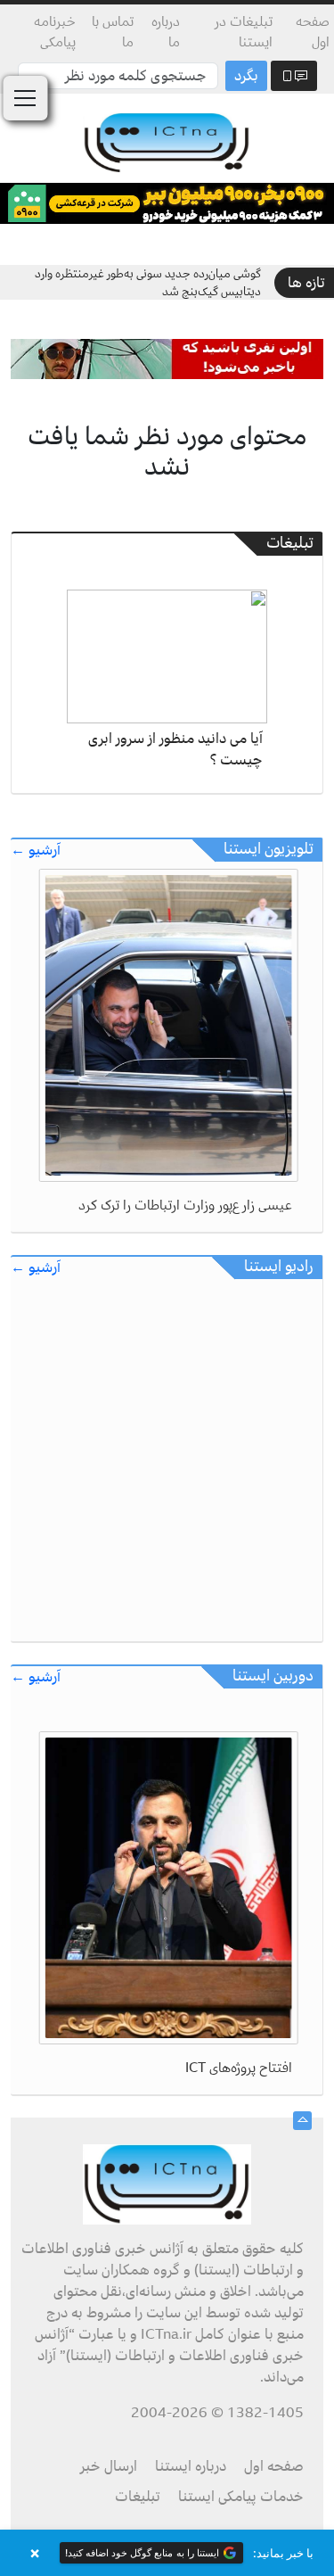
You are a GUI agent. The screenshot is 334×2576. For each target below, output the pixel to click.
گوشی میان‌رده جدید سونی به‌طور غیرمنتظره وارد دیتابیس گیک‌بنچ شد (148, 282)
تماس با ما (113, 32)
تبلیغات (138, 2497)
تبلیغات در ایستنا (244, 32)
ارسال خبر (109, 2466)
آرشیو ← (36, 850)
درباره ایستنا (191, 2466)
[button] (167, 2553)
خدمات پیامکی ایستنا (241, 2497)
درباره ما (166, 32)
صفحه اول (313, 32)
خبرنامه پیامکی (55, 32)
